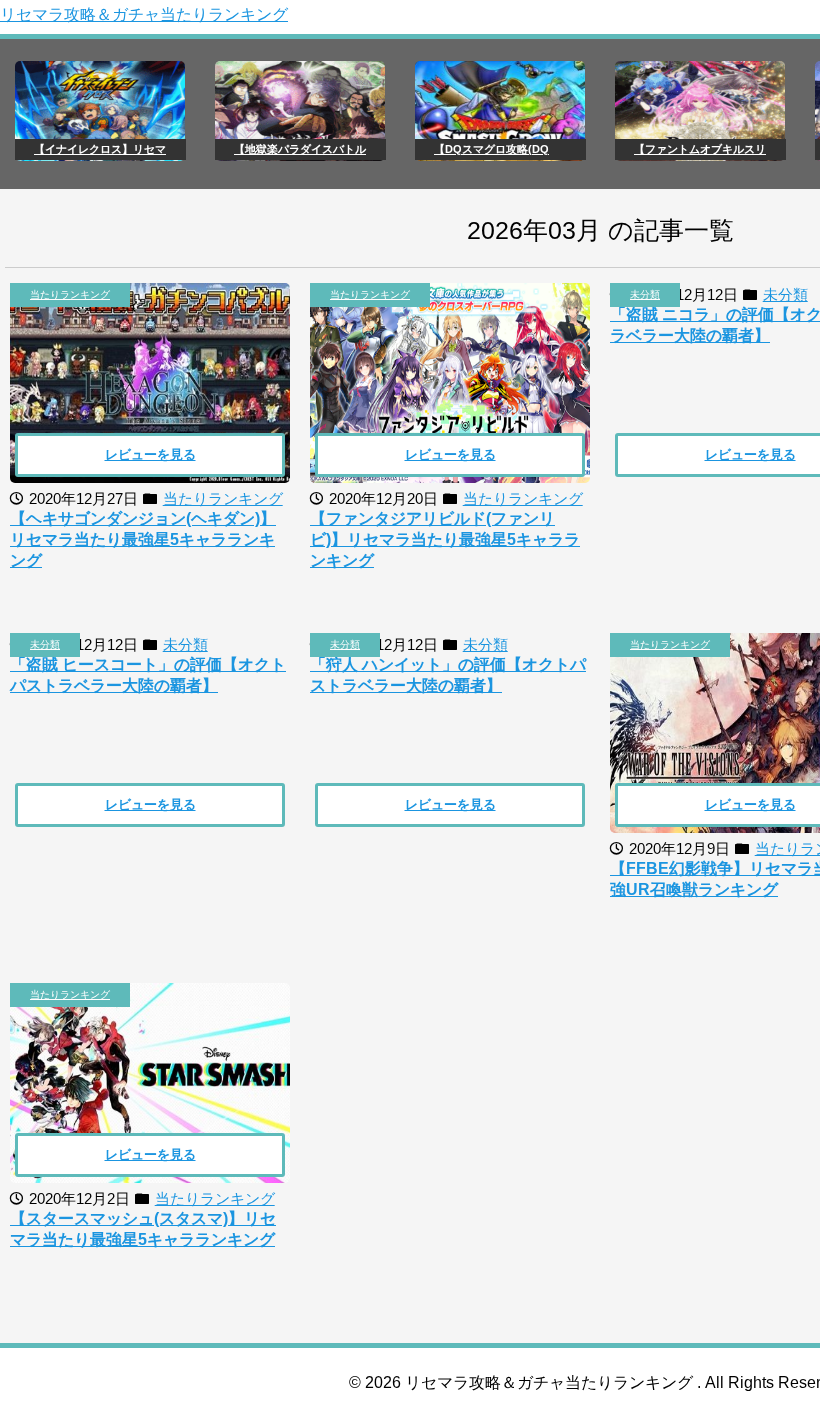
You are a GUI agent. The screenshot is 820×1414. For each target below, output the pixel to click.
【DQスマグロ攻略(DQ (491, 149)
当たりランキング (70, 294)
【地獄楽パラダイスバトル (300, 149)
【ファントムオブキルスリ (700, 149)
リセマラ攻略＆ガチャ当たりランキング (144, 14)
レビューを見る (150, 454)
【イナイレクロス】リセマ (100, 149)
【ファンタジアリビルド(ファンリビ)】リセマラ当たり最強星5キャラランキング (445, 539)
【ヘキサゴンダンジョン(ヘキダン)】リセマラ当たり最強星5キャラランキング (143, 539)
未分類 (645, 294)
